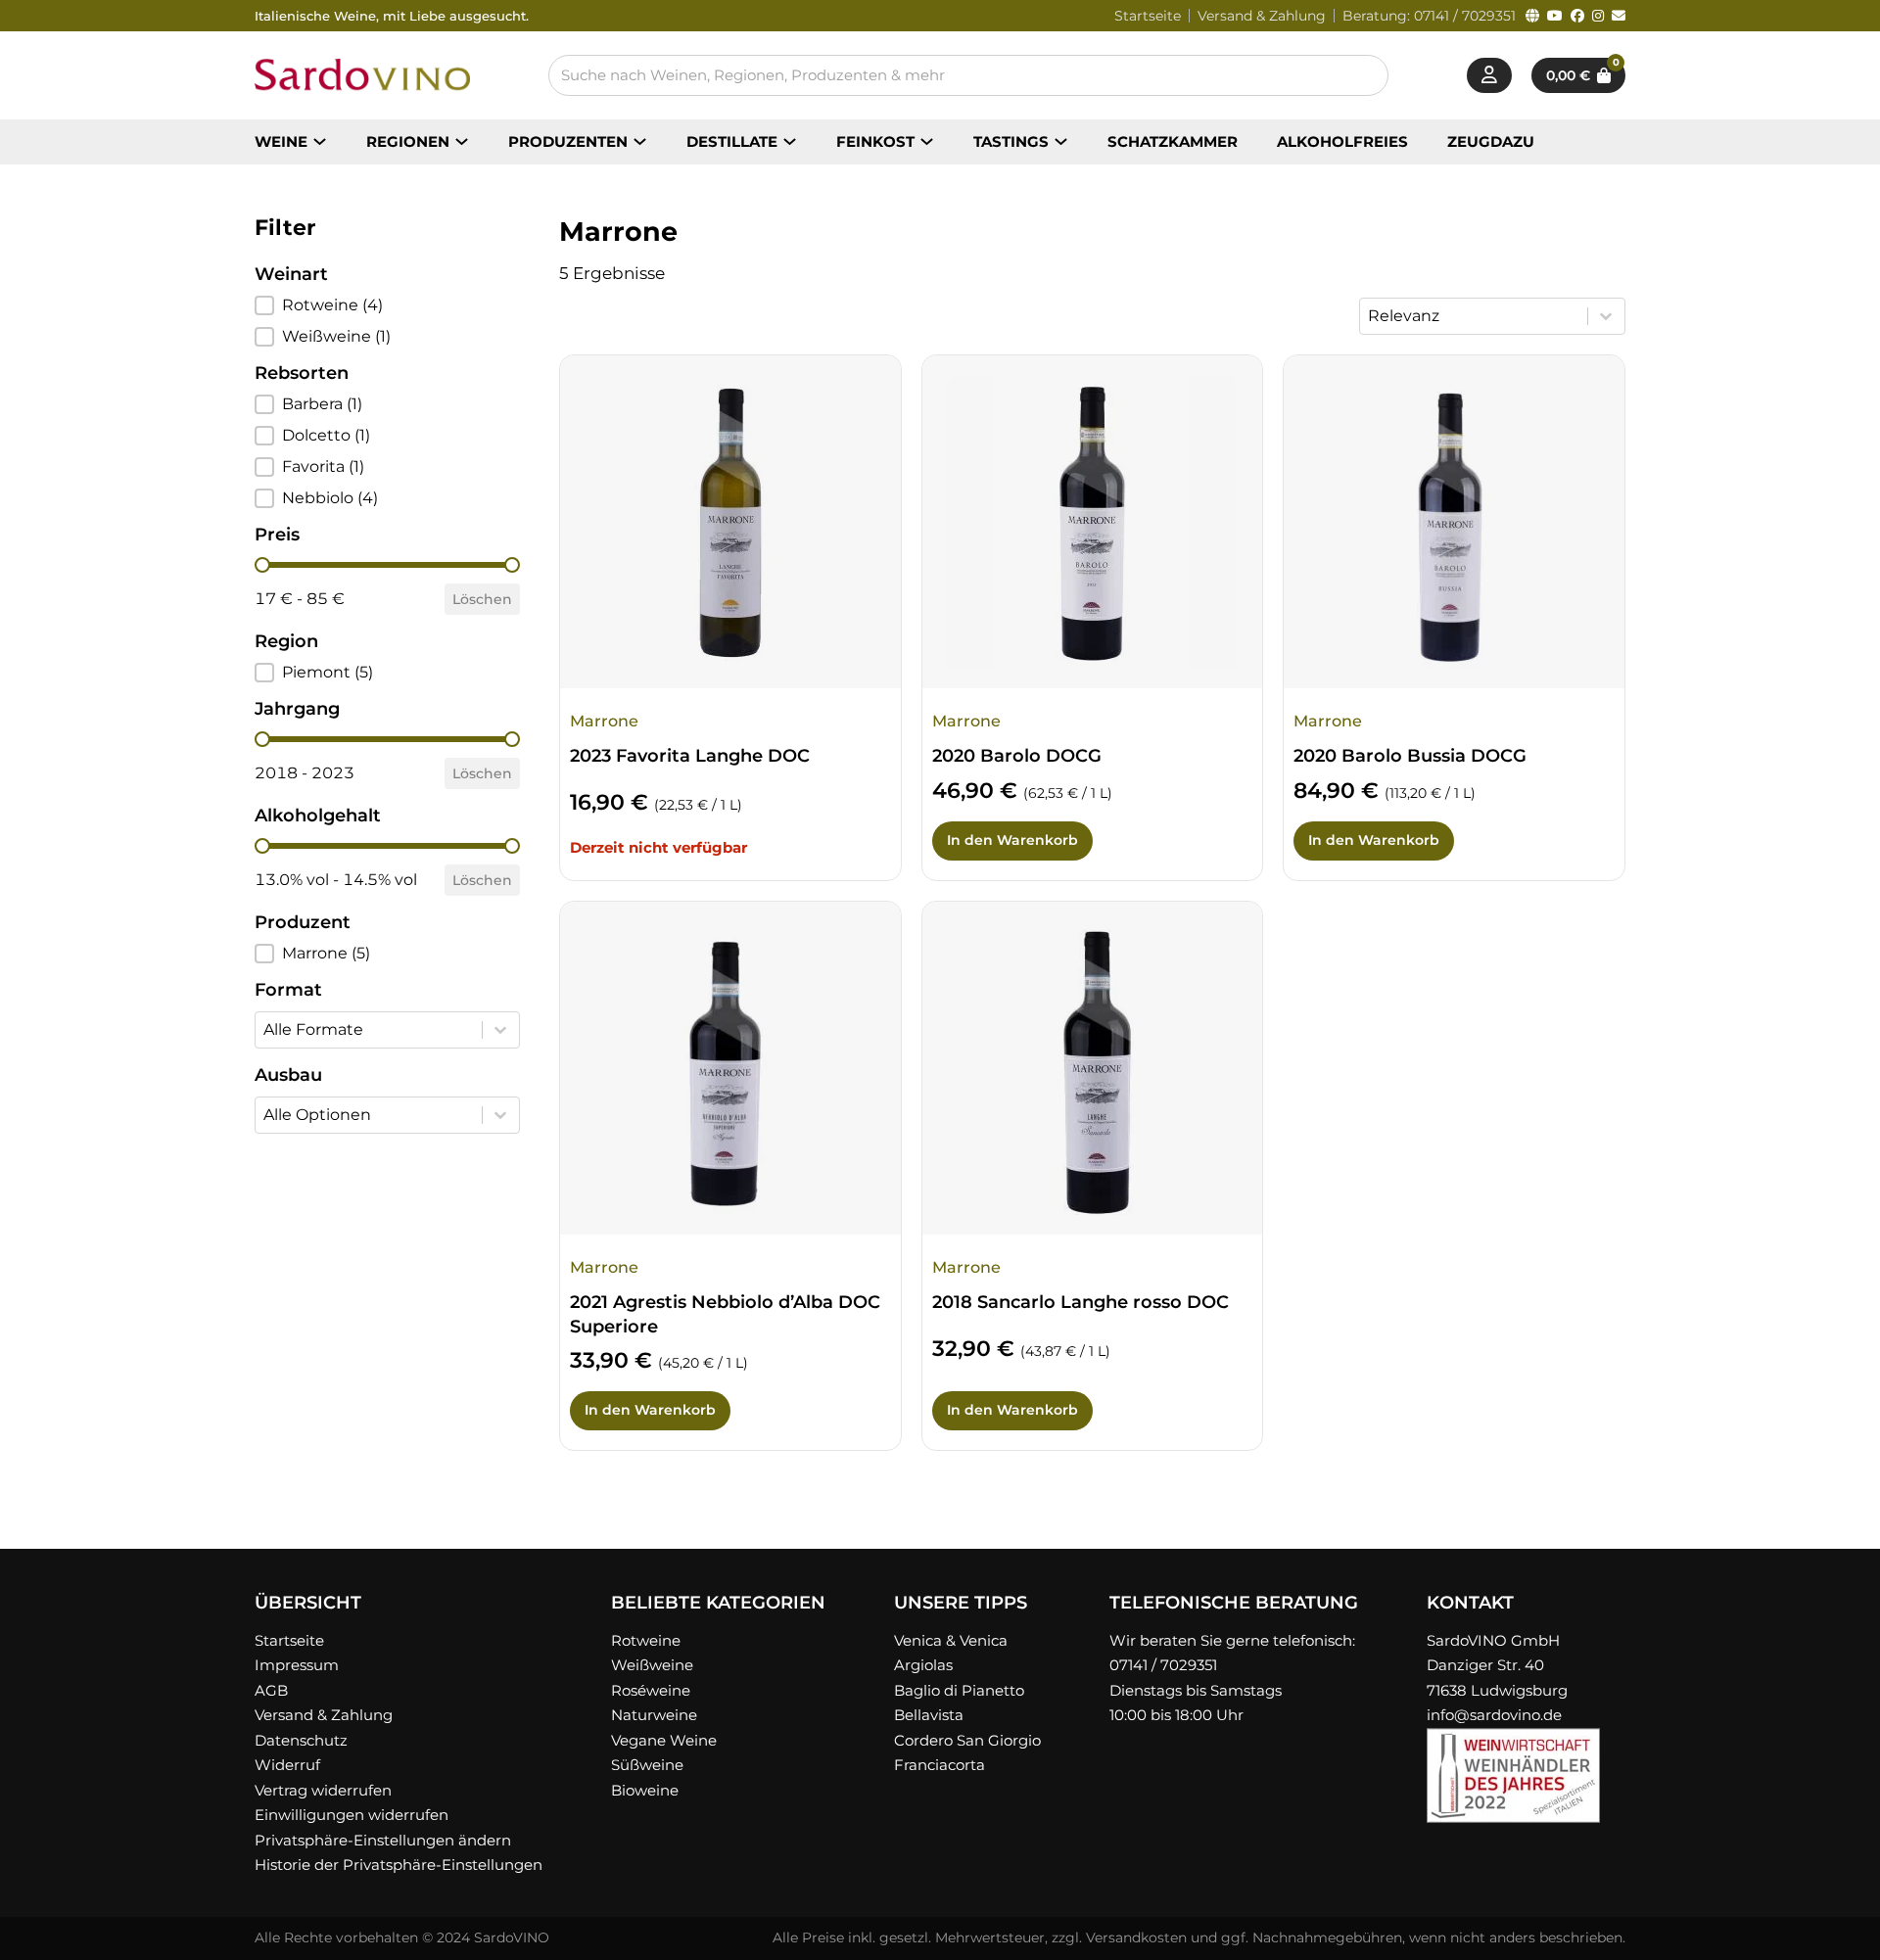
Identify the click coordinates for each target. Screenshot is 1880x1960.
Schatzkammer (1173, 141)
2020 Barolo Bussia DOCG (1410, 756)
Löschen (482, 599)
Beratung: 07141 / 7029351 (1429, 16)
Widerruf (287, 1765)
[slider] (262, 565)
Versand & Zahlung (1262, 16)
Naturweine (654, 1715)
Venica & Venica (951, 1640)
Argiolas (923, 1665)
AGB (271, 1690)
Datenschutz (301, 1740)
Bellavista (929, 1715)
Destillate (732, 141)
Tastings (1011, 141)
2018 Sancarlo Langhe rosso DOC (1081, 1302)
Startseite (1148, 16)
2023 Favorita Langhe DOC (690, 756)
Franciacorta (940, 1765)
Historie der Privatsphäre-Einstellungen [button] (399, 1865)
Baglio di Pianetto (959, 1690)
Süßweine (647, 1765)
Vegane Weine (664, 1740)
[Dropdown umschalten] (320, 141)
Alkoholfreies (1342, 141)
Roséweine (651, 1690)
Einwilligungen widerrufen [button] (352, 1815)
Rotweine (646, 1640)
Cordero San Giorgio (967, 1740)
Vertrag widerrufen (323, 1790)
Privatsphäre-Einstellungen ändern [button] (383, 1840)
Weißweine (652, 1665)
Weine (281, 141)
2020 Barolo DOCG (1017, 756)
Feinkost (875, 141)
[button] (387, 305)
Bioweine (645, 1790)
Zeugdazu (1491, 141)
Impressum (297, 1665)
